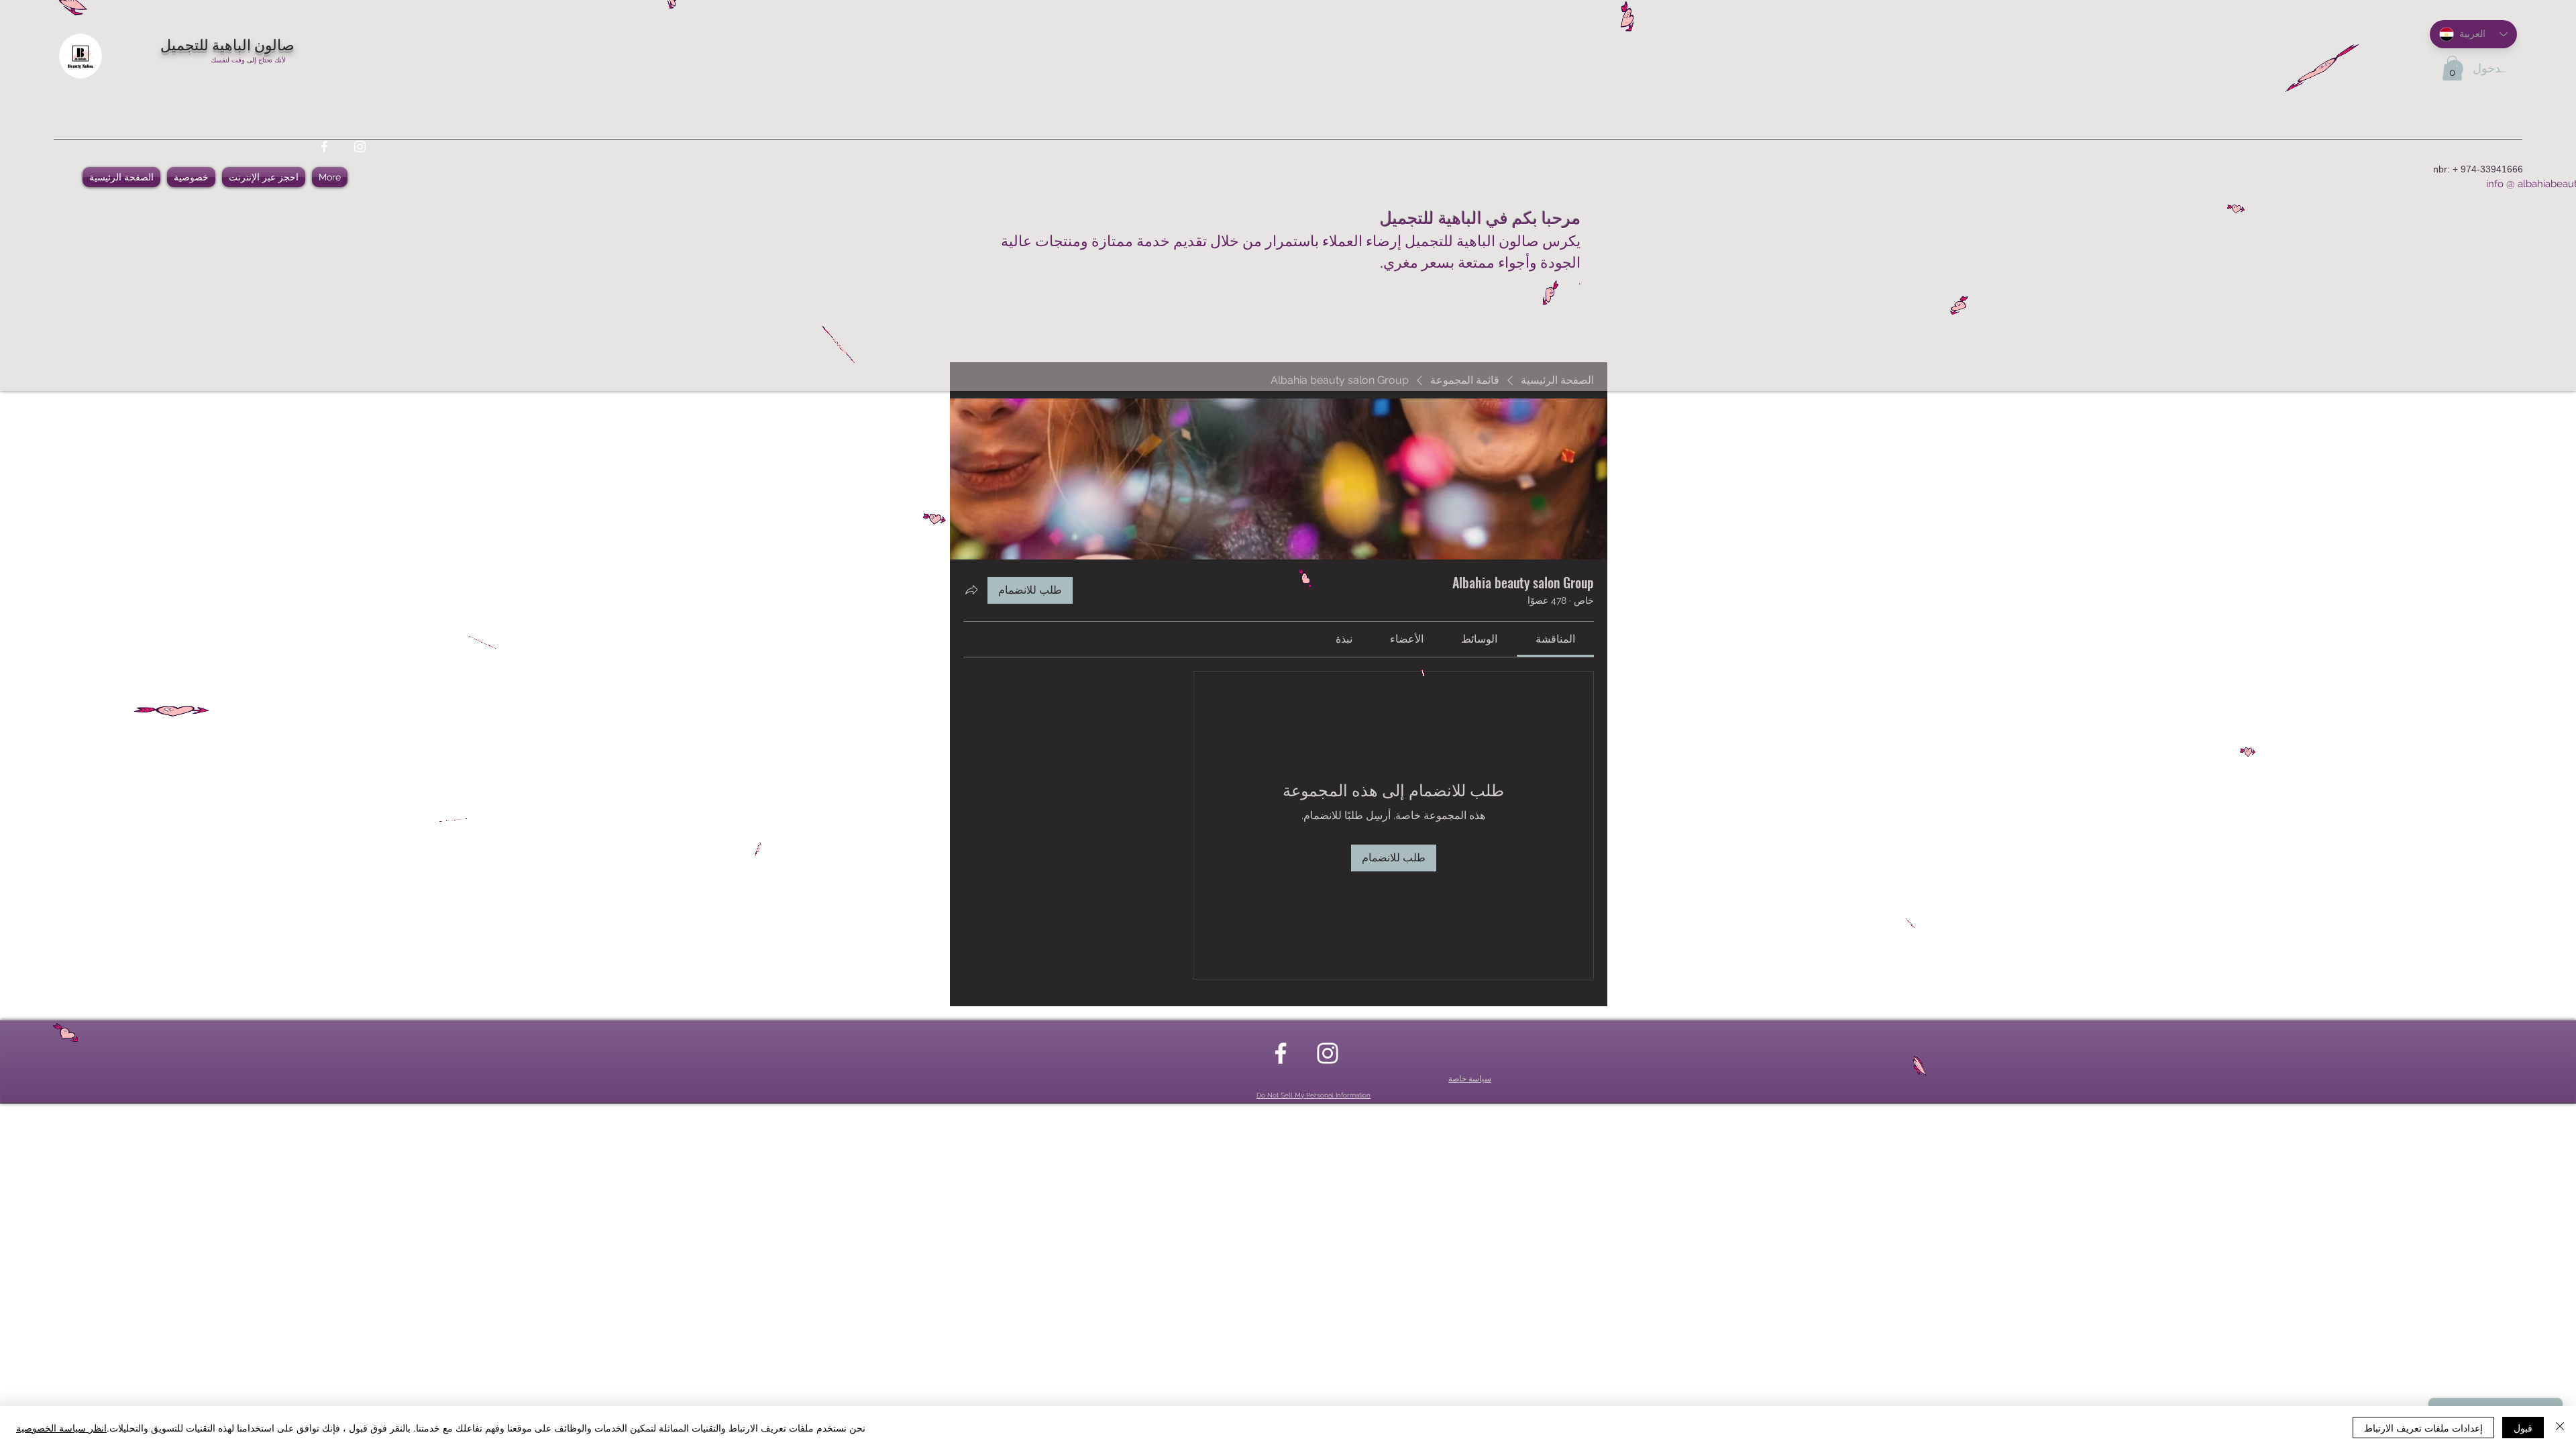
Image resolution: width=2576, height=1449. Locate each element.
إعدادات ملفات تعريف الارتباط (2423, 1428)
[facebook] (324, 147)
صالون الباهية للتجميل (227, 44)
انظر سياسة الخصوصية (61, 1428)
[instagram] (360, 147)
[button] (2452, 68)
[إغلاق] (2560, 1428)
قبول (2523, 1428)
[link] (1555, 639)
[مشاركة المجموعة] (971, 590)
